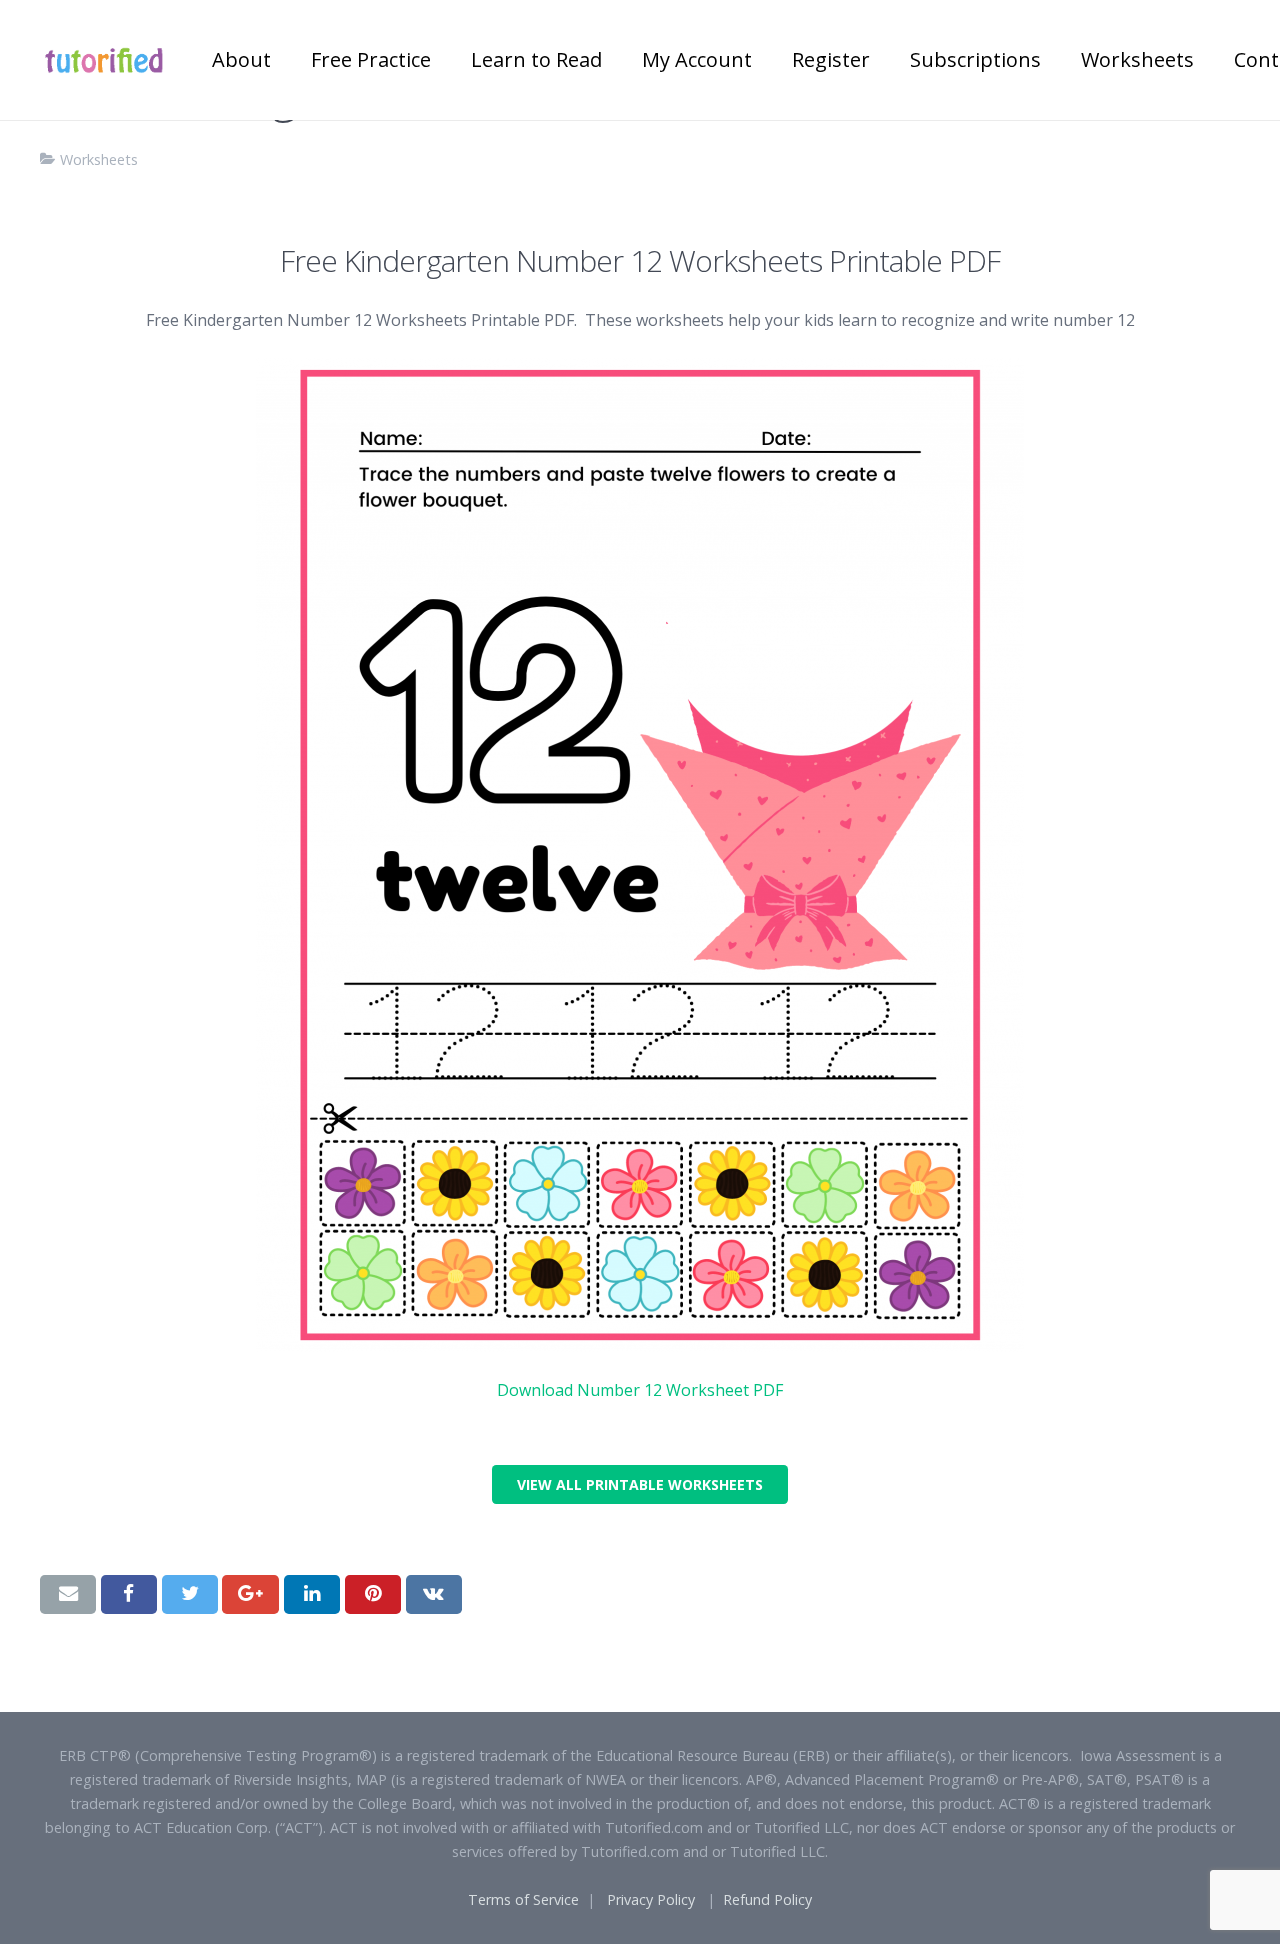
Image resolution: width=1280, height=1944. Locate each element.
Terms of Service (523, 1899)
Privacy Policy (651, 1899)
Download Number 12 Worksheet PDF (640, 1390)
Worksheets (99, 159)
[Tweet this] (190, 1594)
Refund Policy (767, 1899)
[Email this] (68, 1594)
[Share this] (129, 1594)
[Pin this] (373, 1594)
